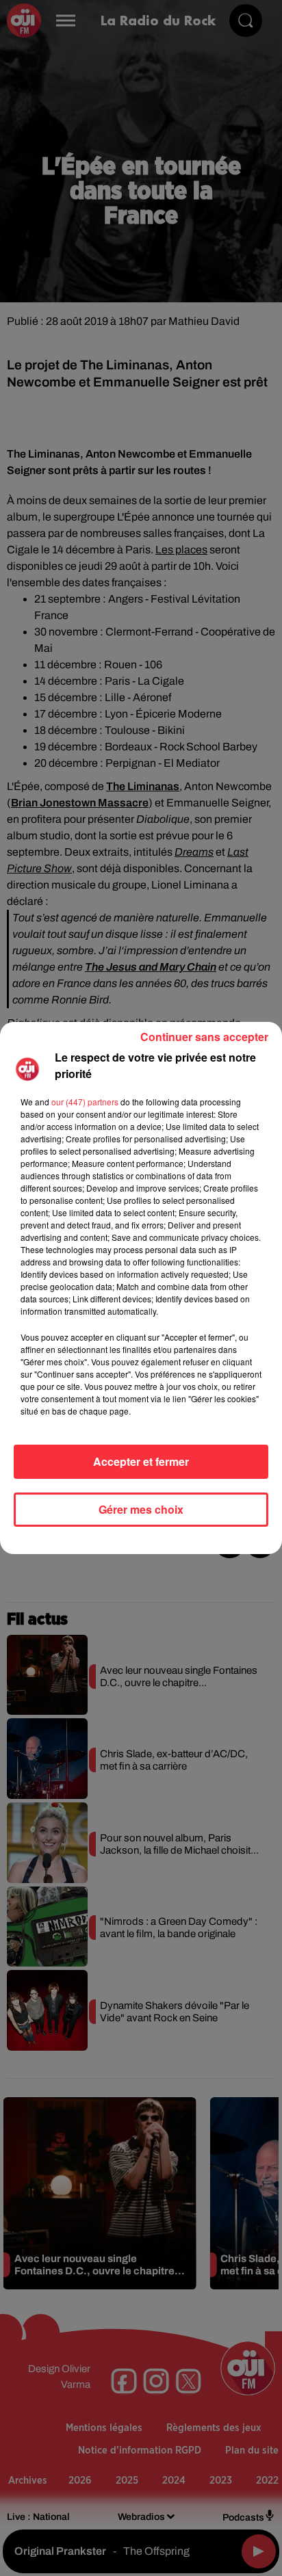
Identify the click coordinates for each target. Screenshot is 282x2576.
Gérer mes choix (141, 1509)
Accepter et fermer (141, 1461)
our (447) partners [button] (85, 1102)
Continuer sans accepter (204, 1037)
